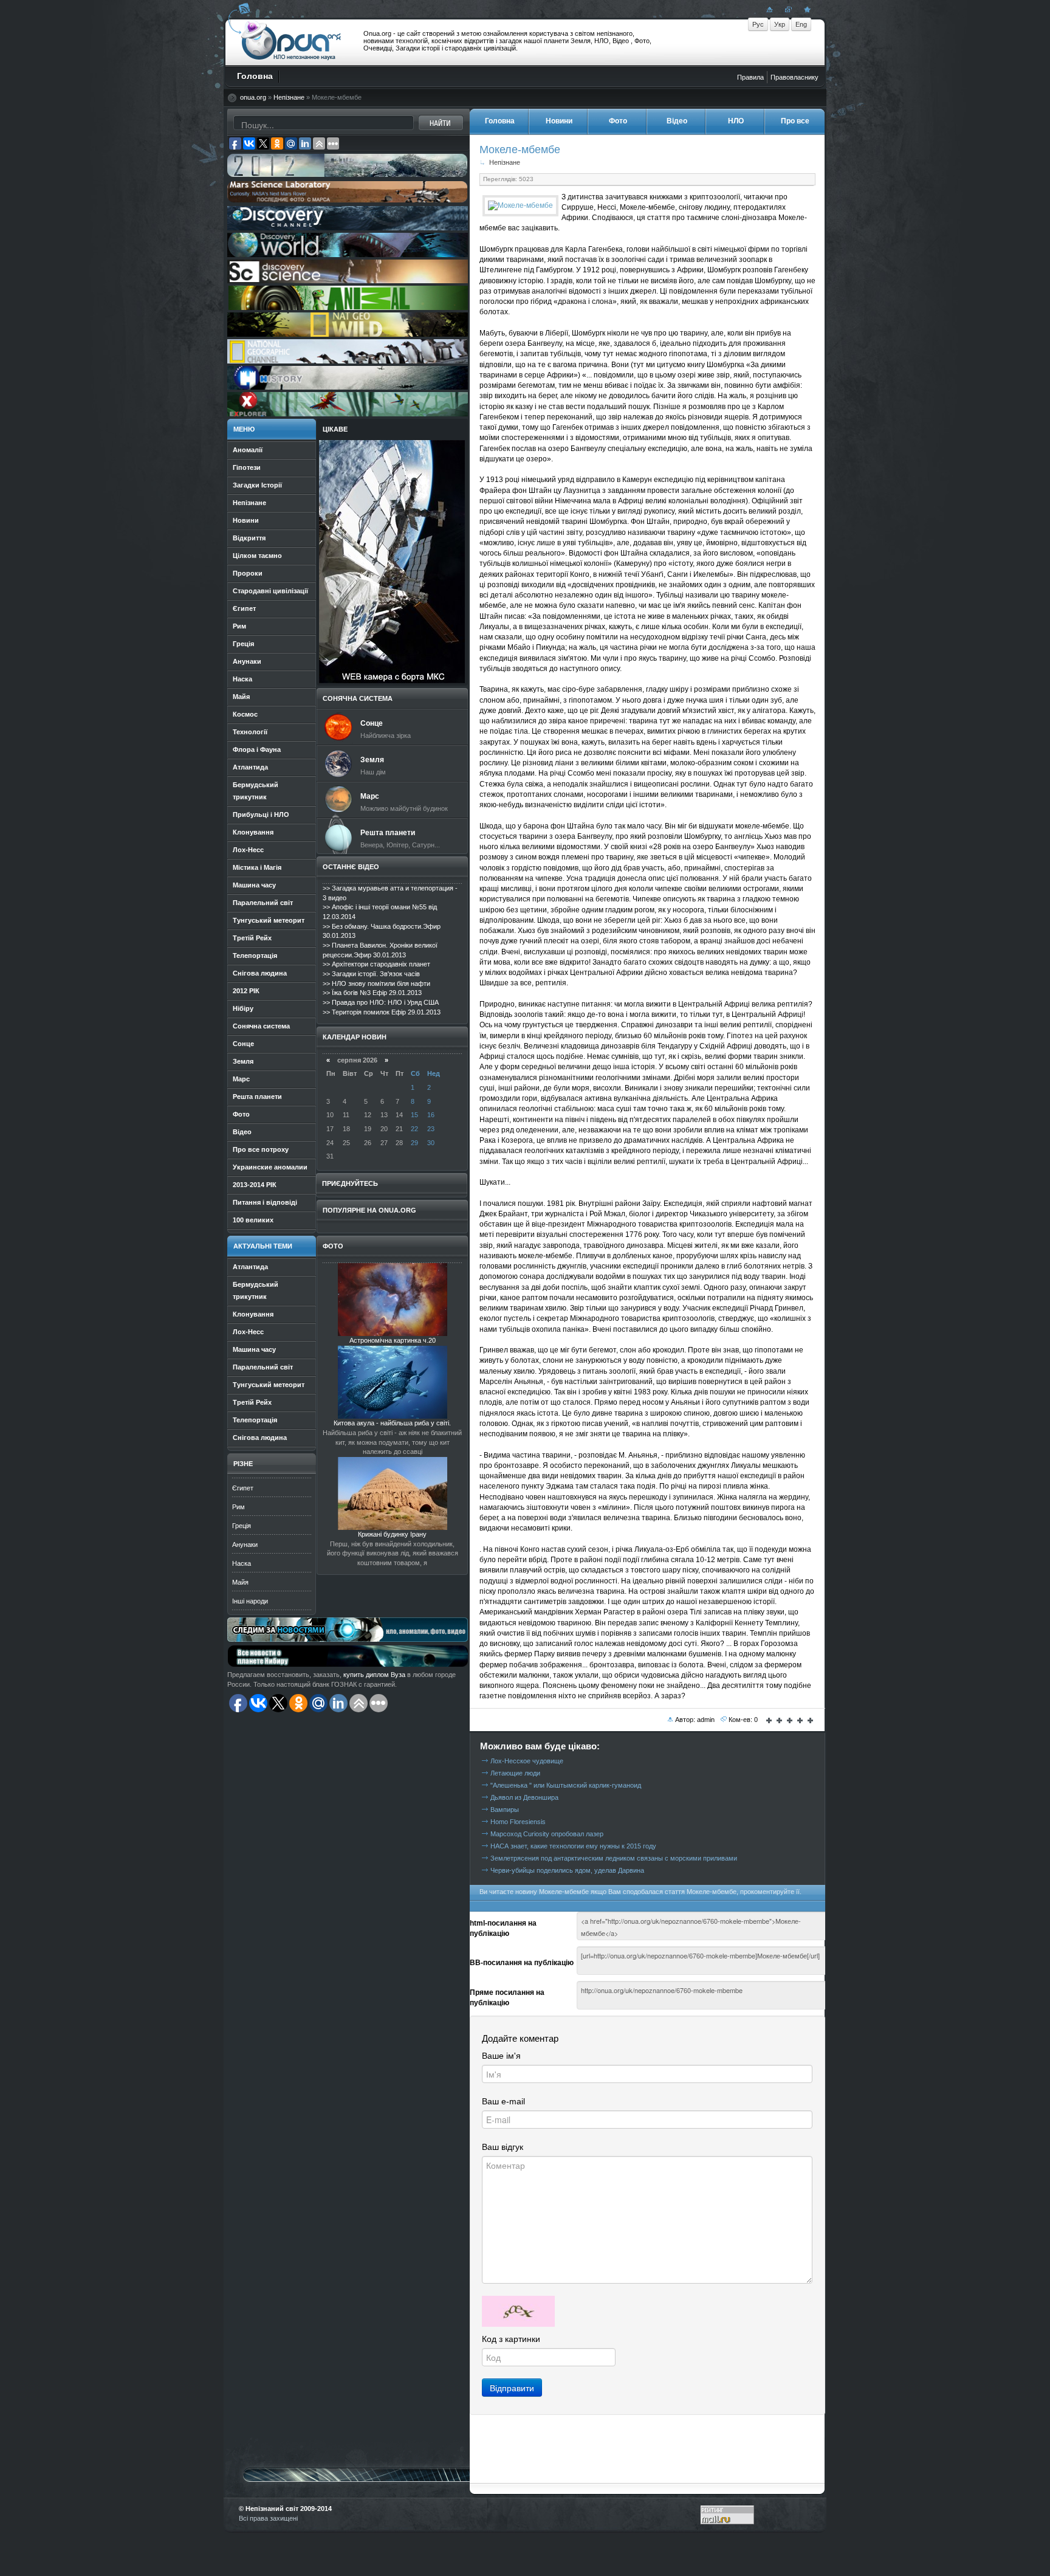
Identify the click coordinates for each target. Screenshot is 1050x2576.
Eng (801, 24)
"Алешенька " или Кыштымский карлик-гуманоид (566, 1785)
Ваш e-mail (503, 2101)
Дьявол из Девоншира (524, 1797)
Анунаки (245, 1545)
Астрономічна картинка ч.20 (393, 1340)
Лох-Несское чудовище (527, 1761)
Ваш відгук (503, 2147)
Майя (240, 1582)
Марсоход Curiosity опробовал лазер (547, 1834)
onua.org (253, 97)
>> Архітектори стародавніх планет (376, 964)
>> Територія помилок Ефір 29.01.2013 (382, 1012)
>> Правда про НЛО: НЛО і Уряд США (381, 1002)
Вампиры (505, 1810)
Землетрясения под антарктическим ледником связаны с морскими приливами (614, 1858)
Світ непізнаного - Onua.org (291, 42)
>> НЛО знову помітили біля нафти (376, 983)
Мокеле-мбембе (520, 149)
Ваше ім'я (501, 2056)
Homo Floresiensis (518, 1822)
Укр (780, 24)
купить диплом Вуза (374, 1675)
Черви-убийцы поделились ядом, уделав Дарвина (567, 1870)
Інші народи (250, 1601)
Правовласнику (794, 77)
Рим (238, 1507)
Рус (758, 24)
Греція (242, 1526)
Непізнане (289, 97)
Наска (242, 1563)
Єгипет (243, 1488)
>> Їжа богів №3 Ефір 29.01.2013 (372, 993)
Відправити (512, 2388)
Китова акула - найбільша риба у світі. (392, 1423)
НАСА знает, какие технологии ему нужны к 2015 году (573, 1846)
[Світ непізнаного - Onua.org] (806, 9)
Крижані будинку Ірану (392, 1534)
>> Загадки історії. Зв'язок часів (371, 974)
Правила (750, 77)
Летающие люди (515, 1773)
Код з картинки (511, 2339)
